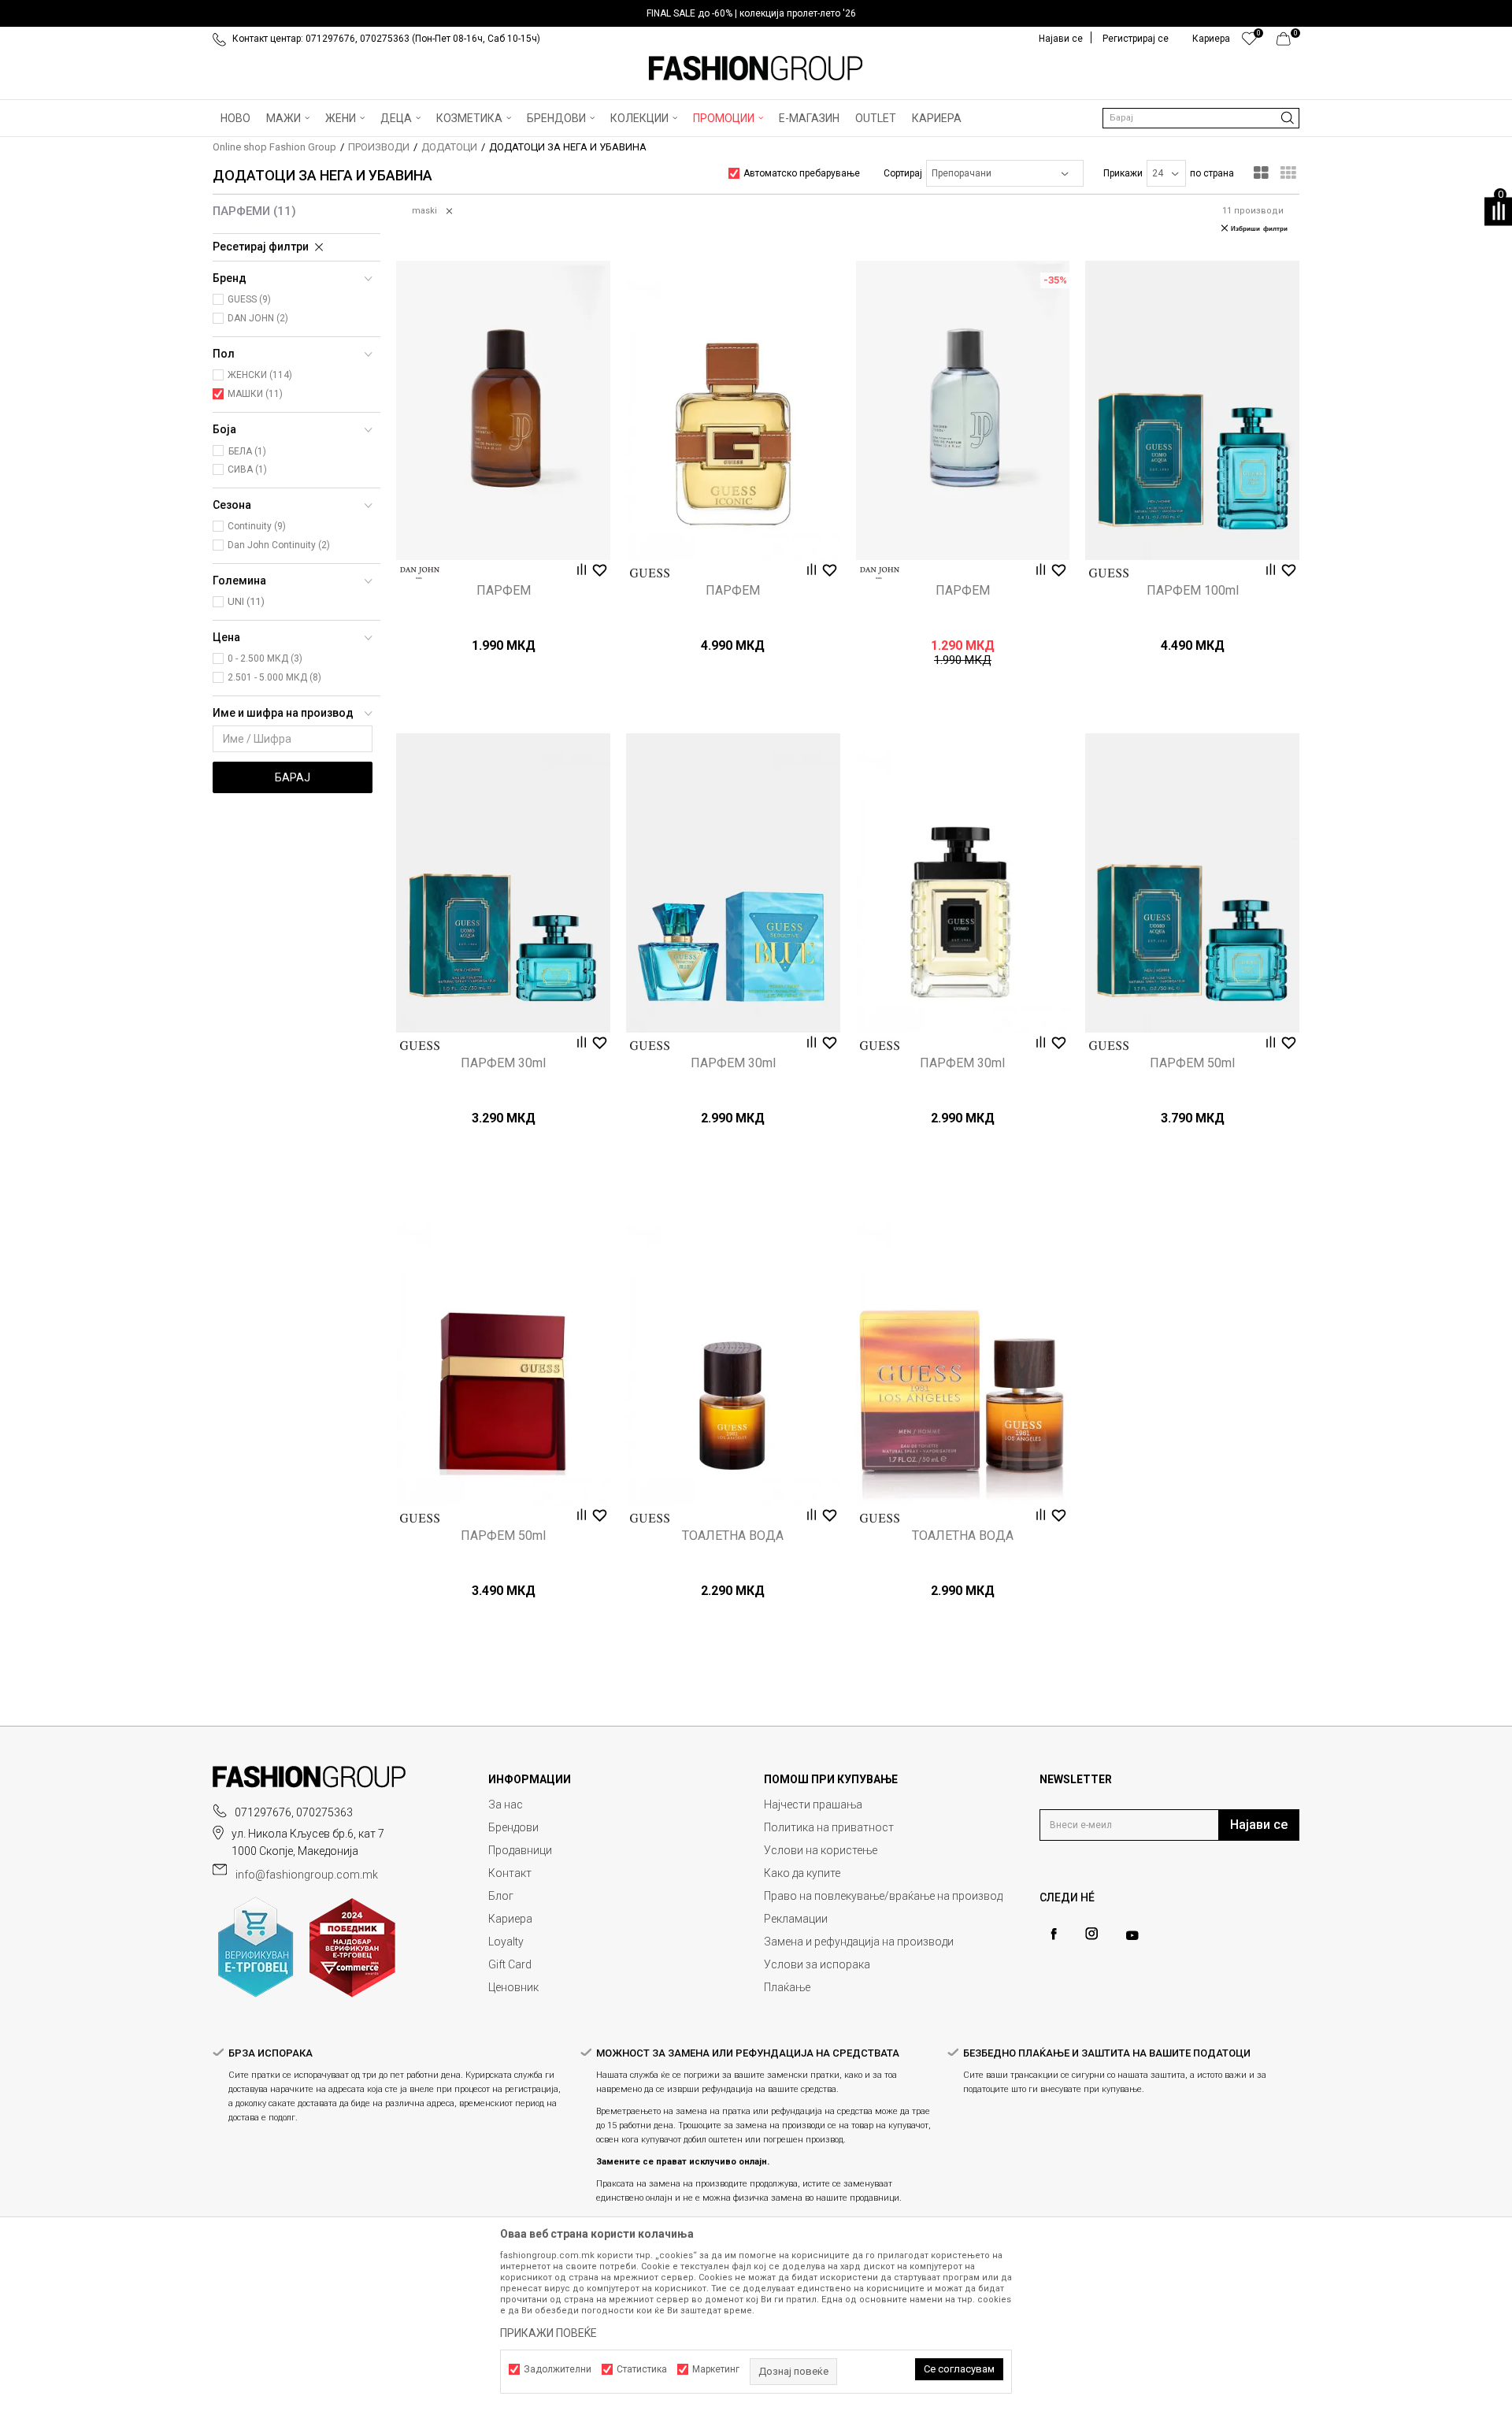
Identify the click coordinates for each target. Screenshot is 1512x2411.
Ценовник (513, 1987)
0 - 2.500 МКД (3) (265, 658)
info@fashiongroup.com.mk (307, 1875)
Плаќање (787, 1987)
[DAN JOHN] (420, 573)
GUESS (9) (249, 299)
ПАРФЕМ (504, 591)
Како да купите (802, 1873)
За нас (506, 1805)
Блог (501, 1896)
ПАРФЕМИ (254, 211)
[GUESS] (650, 573)
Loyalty (506, 1942)
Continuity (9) (257, 526)
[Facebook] (1054, 1934)
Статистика (642, 2369)
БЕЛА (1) (247, 451)
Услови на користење (821, 1850)
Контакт (510, 1873)
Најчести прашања (813, 1805)
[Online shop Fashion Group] (756, 69)
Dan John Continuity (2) (279, 545)
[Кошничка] (1288, 43)
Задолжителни (558, 2369)
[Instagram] (1091, 1934)
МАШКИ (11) (255, 394)
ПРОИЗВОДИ (379, 147)
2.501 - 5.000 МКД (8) (274, 677)
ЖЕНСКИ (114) (260, 375)
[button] (1201, 118)
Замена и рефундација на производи (859, 1942)
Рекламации (796, 1919)
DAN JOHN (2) (258, 318)
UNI (246, 601)
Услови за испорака (817, 1964)
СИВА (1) (247, 469)
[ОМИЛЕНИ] (1249, 43)
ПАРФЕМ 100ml (1193, 591)
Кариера (510, 1919)
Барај (293, 777)
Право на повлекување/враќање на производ (883, 1896)
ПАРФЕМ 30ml (503, 1063)
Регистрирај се (1136, 39)
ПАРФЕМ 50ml (1192, 1063)
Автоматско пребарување (802, 173)
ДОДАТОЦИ (449, 147)
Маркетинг (716, 2369)
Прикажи (1123, 173)
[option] (756, 13)
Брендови (513, 1827)
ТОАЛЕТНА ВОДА (733, 1536)
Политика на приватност (829, 1827)
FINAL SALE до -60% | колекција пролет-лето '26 (751, 13)
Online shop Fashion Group (274, 147)
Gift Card (510, 1964)
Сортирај (903, 173)
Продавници (520, 1850)
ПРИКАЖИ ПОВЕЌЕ (548, 2333)
